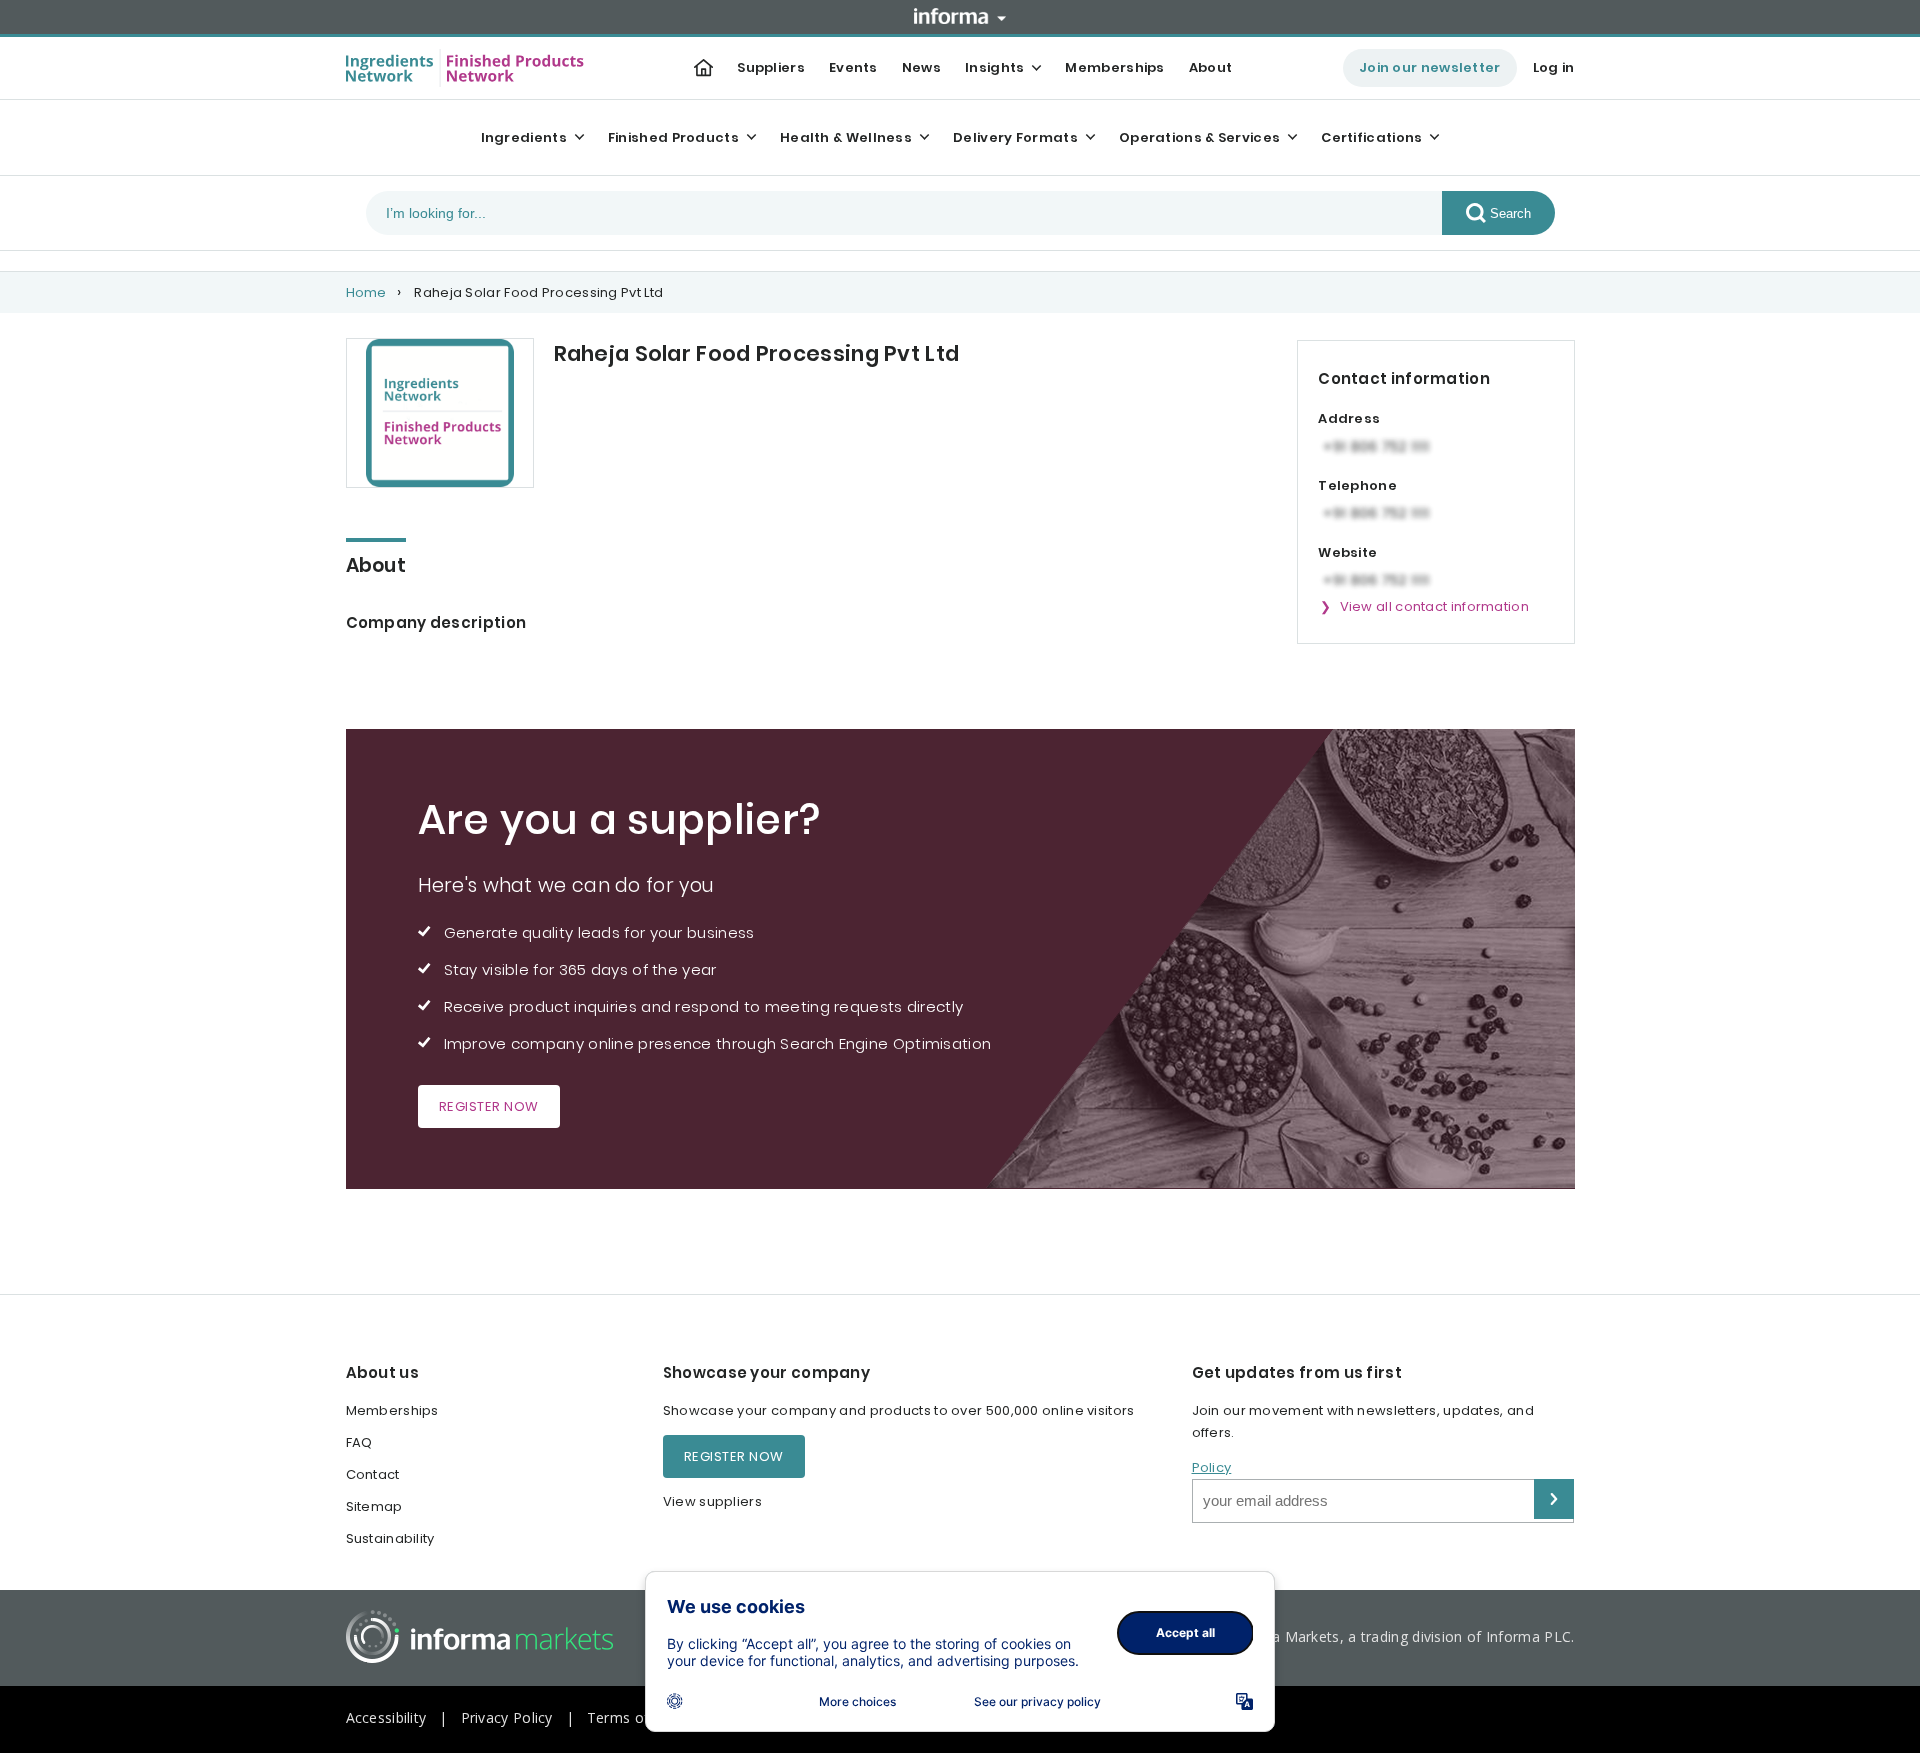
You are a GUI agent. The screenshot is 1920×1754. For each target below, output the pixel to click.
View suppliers (712, 1501)
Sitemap (374, 1506)
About (1211, 67)
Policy (1212, 1467)
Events (853, 67)
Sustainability (390, 1538)
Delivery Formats (1015, 137)
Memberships (1114, 67)
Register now (489, 1106)
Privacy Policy (507, 1717)
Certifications (1371, 137)
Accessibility (386, 1717)
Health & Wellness (846, 137)
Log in (1554, 67)
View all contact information (1434, 606)
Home (366, 292)
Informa (960, 16)
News (921, 67)
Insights (994, 67)
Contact (373, 1474)
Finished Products (673, 137)
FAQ (359, 1442)
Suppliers (771, 67)
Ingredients (524, 137)
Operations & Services (1199, 137)
